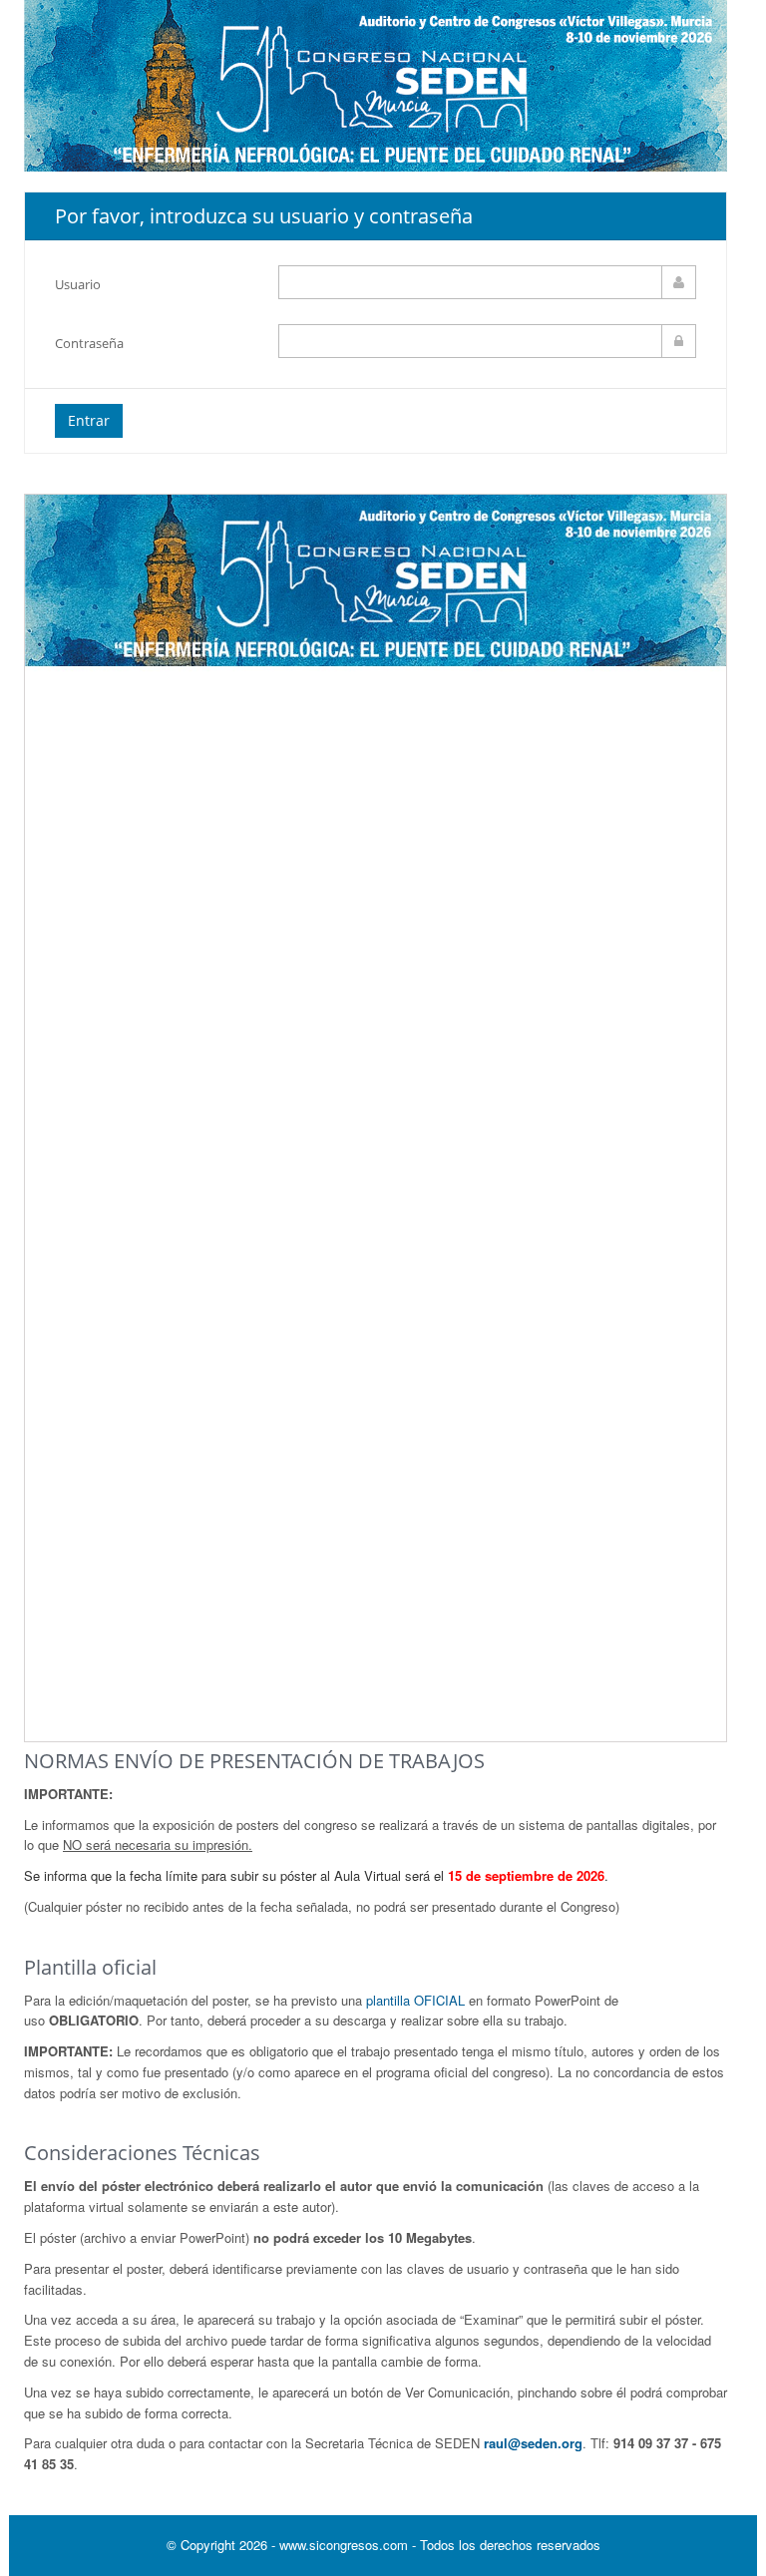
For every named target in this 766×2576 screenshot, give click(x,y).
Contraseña (89, 343)
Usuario (78, 284)
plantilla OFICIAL (415, 2000)
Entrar (89, 420)
